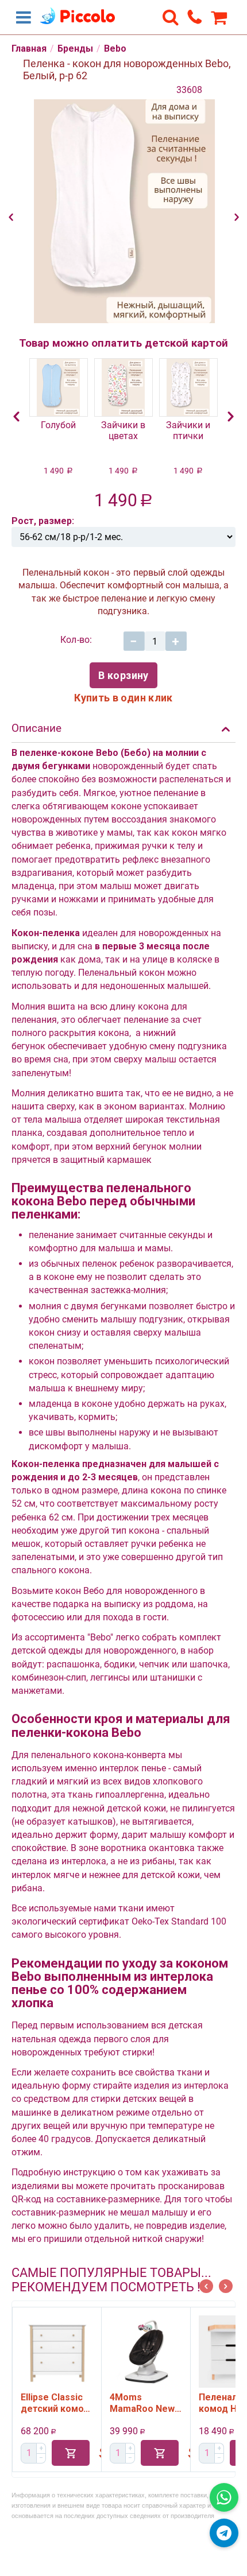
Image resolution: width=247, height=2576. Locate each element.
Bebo (115, 49)
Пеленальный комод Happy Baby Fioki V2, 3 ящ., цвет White (193, 2403)
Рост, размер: (43, 521)
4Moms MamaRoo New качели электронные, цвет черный (103, 2403)
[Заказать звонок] (195, 17)
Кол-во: (76, 640)
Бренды (75, 49)
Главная (29, 49)
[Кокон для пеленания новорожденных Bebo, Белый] (123, 211)
